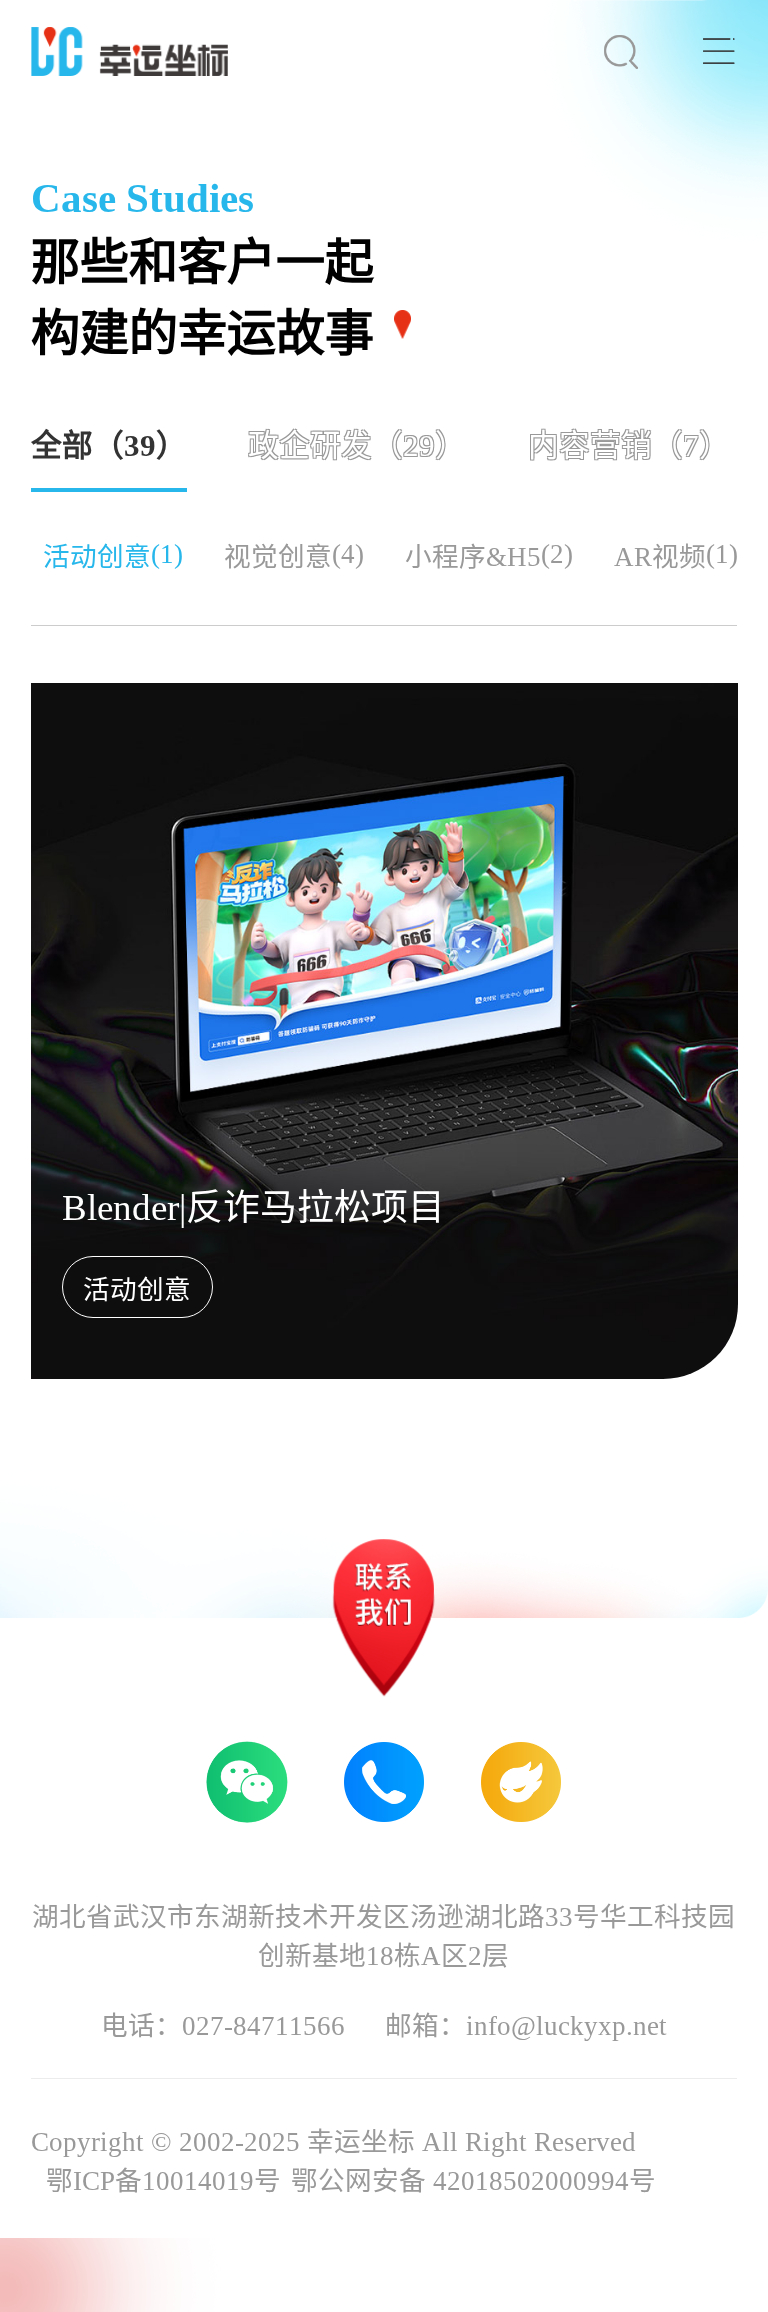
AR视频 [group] (676, 555)
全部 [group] (109, 446)
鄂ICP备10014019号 (163, 2181)
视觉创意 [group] (294, 555)
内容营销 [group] (629, 446)
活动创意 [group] (113, 555)
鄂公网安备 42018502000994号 (473, 2181)
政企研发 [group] (357, 446)
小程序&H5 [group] (489, 555)
